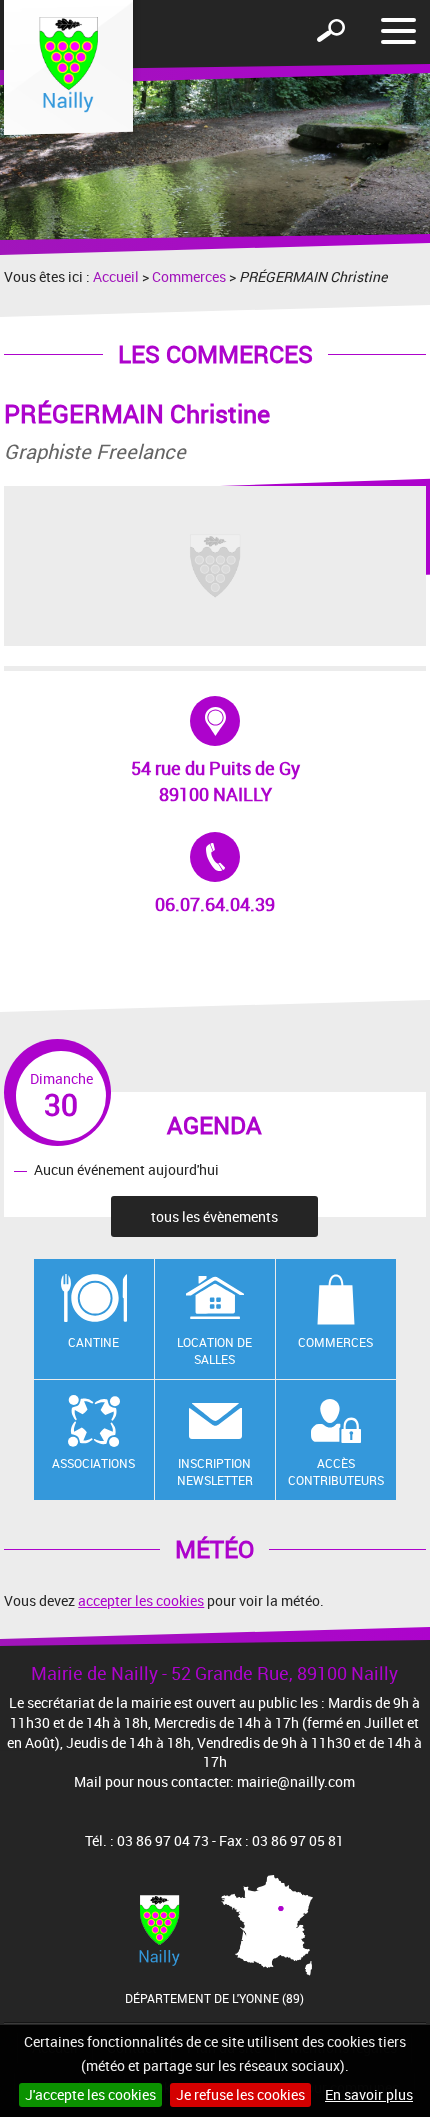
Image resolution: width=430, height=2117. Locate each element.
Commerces (189, 276)
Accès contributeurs (336, 1471)
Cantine (93, 1342)
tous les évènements (214, 1216)
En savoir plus (369, 2094)
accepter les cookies (141, 1600)
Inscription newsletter (215, 1471)
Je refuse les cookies (240, 2094)
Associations (93, 1463)
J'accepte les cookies (90, 2094)
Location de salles (214, 1350)
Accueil (116, 276)
